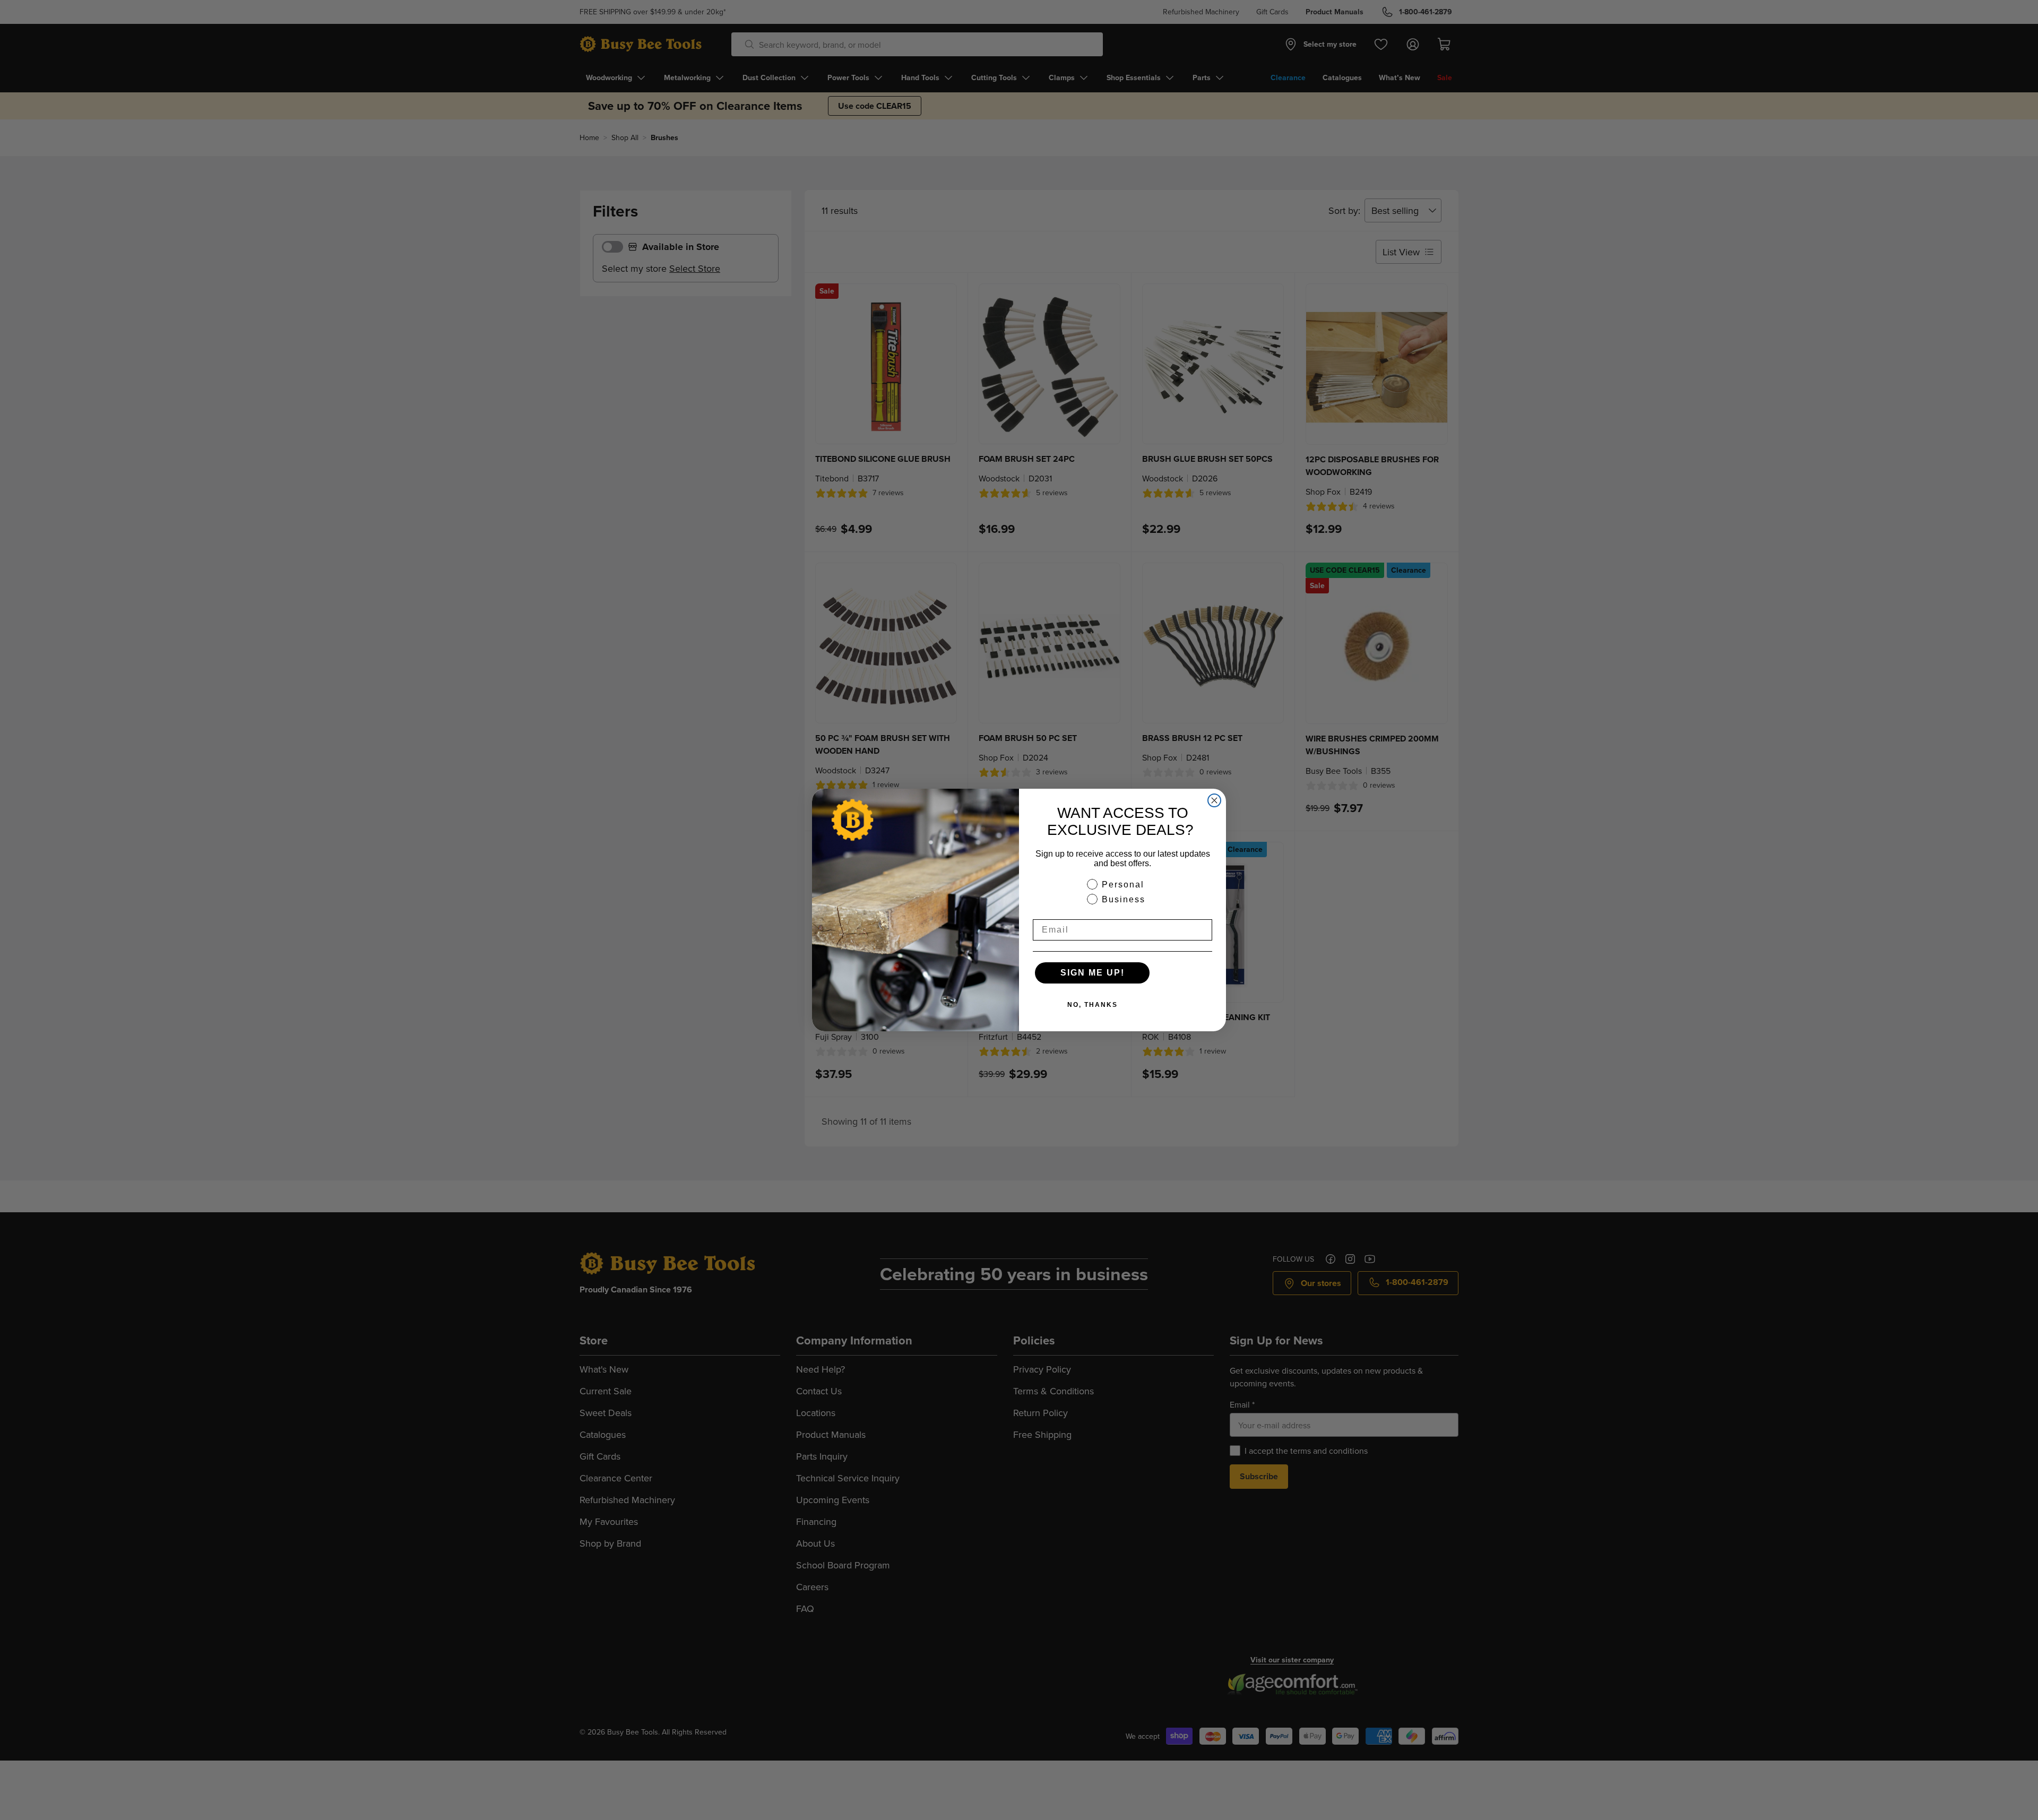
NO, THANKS (1093, 1005)
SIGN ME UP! (1093, 973)
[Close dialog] (1214, 800)
